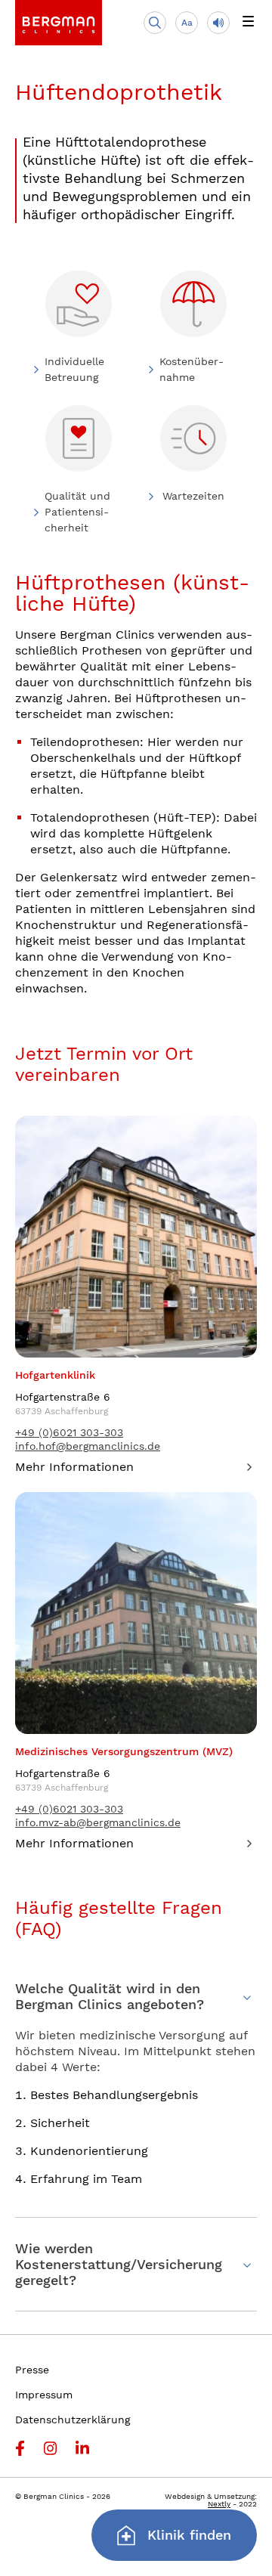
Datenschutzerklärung (73, 2420)
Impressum (44, 2395)
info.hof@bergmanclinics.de (88, 1446)
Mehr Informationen (74, 1467)
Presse (32, 2370)
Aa (187, 23)
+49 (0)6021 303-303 (69, 1432)
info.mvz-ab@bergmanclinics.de (98, 1822)
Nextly (219, 2504)
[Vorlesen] (218, 23)
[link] (59, 23)
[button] (248, 23)
